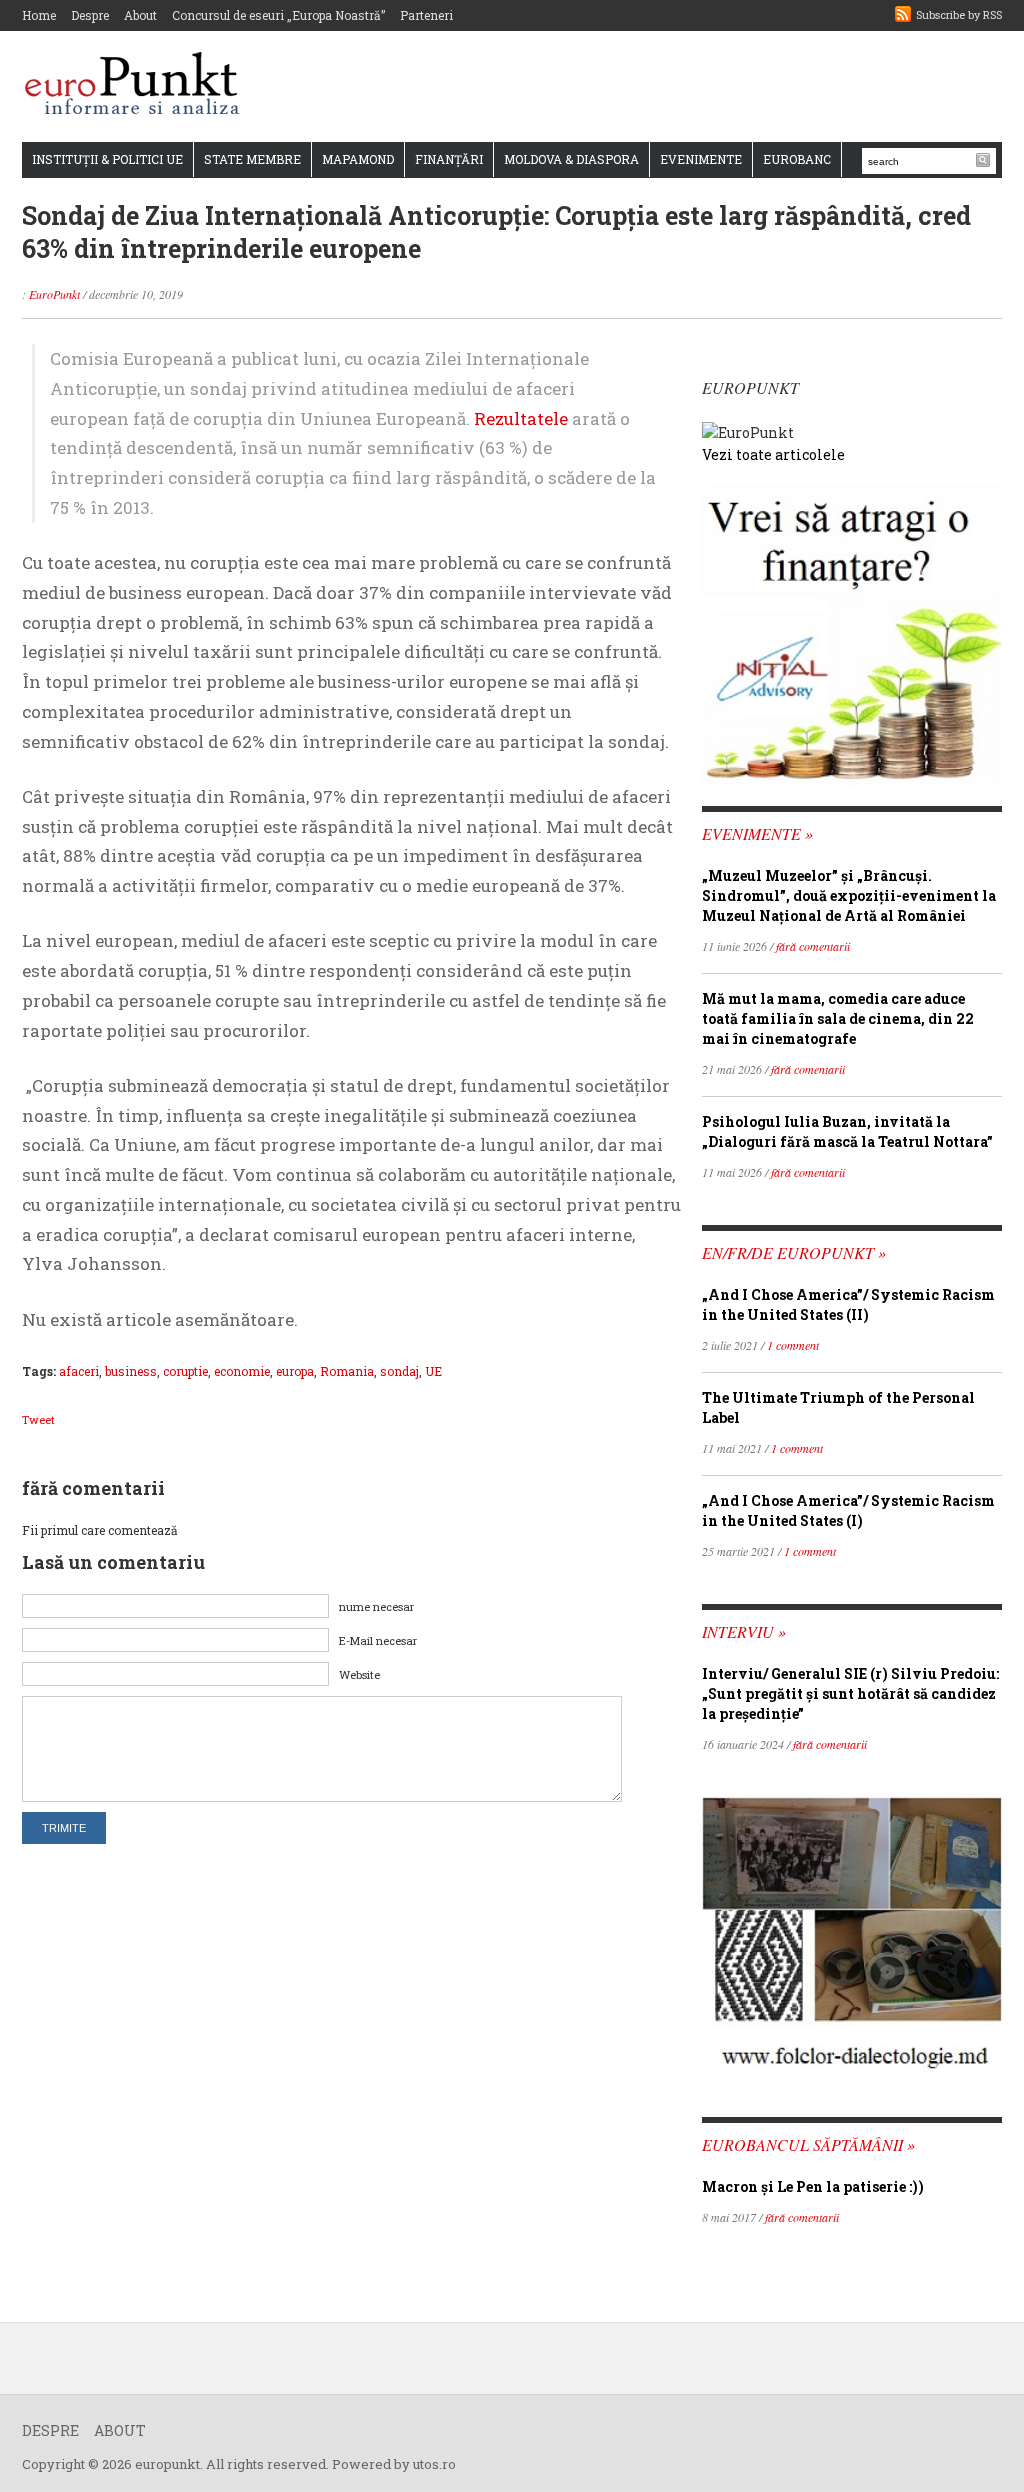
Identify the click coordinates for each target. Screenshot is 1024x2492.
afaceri (79, 1371)
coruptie (185, 1371)
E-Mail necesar (378, 1640)
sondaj (399, 1371)
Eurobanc (797, 159)
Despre (90, 15)
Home (39, 15)
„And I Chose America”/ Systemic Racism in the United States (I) (848, 1510)
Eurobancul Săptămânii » (808, 2144)
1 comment (793, 1345)
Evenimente (701, 159)
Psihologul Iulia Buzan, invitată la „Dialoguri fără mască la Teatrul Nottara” (847, 1131)
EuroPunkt (54, 294)
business (131, 1371)
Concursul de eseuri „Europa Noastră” (278, 15)
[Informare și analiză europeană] (138, 85)
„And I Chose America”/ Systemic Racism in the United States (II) (848, 1304)
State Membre (252, 159)
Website (359, 1674)
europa (295, 1371)
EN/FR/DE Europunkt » (794, 1252)
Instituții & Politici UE (107, 159)
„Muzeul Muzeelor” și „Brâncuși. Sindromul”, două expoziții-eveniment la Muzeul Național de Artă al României (849, 895)
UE (433, 1371)
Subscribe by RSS (959, 14)
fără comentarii (813, 946)
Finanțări (449, 159)
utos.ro (434, 2464)
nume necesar (376, 1606)
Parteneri (426, 15)
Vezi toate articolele (773, 454)
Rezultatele (521, 418)
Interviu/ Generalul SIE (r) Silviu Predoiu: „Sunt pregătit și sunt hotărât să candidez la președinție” (850, 1693)
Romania (347, 1371)
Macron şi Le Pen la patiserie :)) (813, 2186)
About (140, 15)
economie (242, 1371)
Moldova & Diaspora (571, 159)
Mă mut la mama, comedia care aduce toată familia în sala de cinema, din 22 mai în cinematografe (838, 1018)
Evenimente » (757, 833)
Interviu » (744, 1631)
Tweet (38, 1419)
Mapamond (358, 159)
